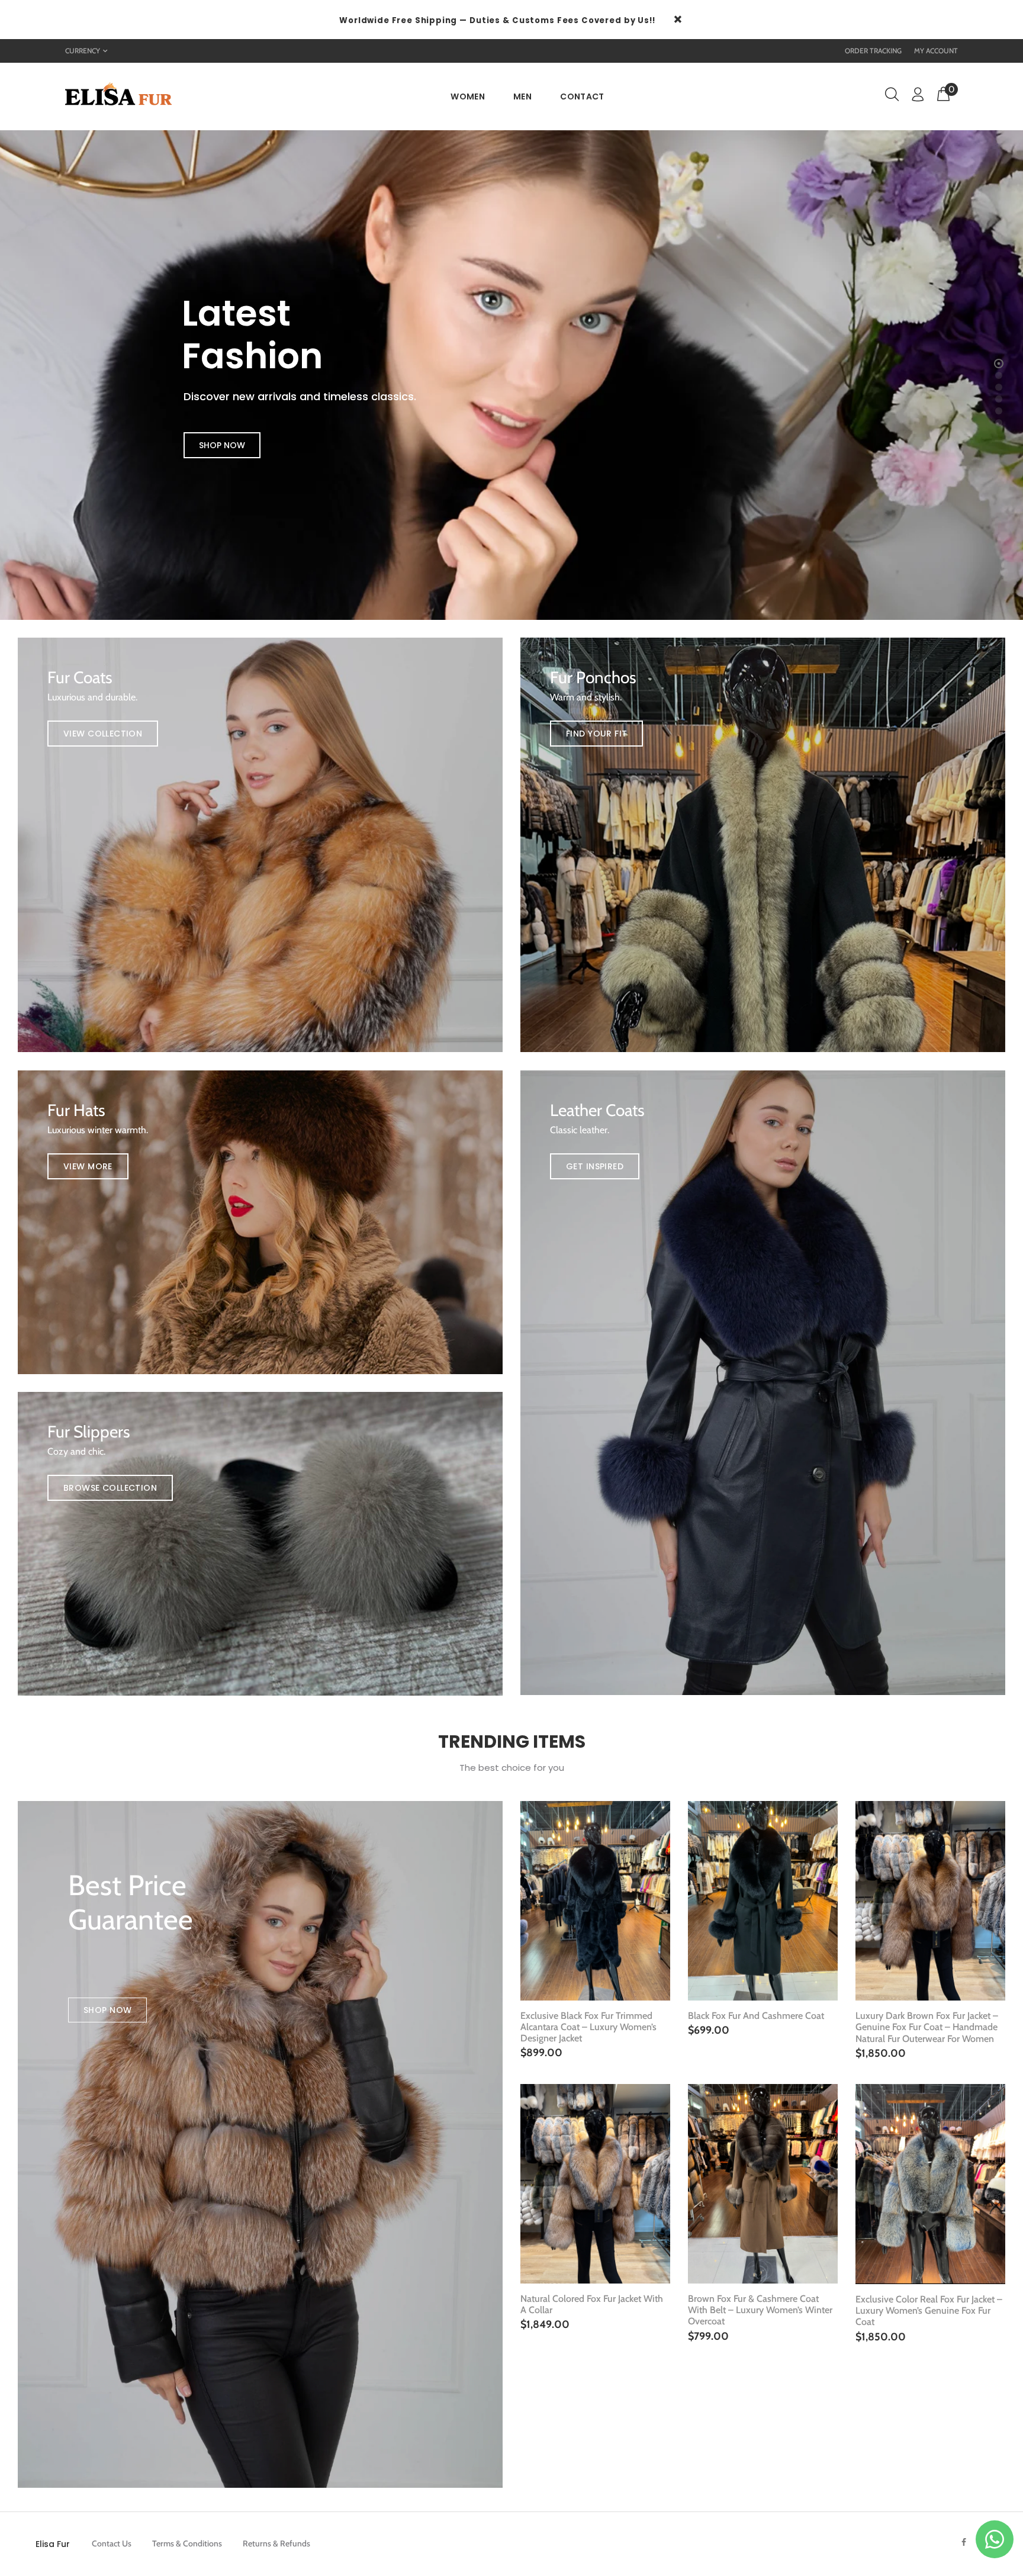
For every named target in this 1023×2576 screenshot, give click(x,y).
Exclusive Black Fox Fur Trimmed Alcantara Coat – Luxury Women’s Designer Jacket (588, 2027)
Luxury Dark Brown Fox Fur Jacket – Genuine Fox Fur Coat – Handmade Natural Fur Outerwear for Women (927, 2027)
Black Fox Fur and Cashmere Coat (756, 2016)
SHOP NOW (222, 445)
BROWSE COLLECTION (110, 1488)
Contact (582, 97)
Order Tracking (873, 51)
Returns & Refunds (276, 2543)
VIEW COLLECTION (103, 734)
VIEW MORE (88, 1166)
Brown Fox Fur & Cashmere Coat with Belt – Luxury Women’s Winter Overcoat (760, 2310)
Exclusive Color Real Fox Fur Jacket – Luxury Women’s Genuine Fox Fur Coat (929, 2310)
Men (522, 97)
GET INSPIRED (595, 1166)
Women (468, 97)
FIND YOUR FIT (596, 734)
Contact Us (112, 2543)
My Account (936, 51)
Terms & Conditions (187, 2543)
